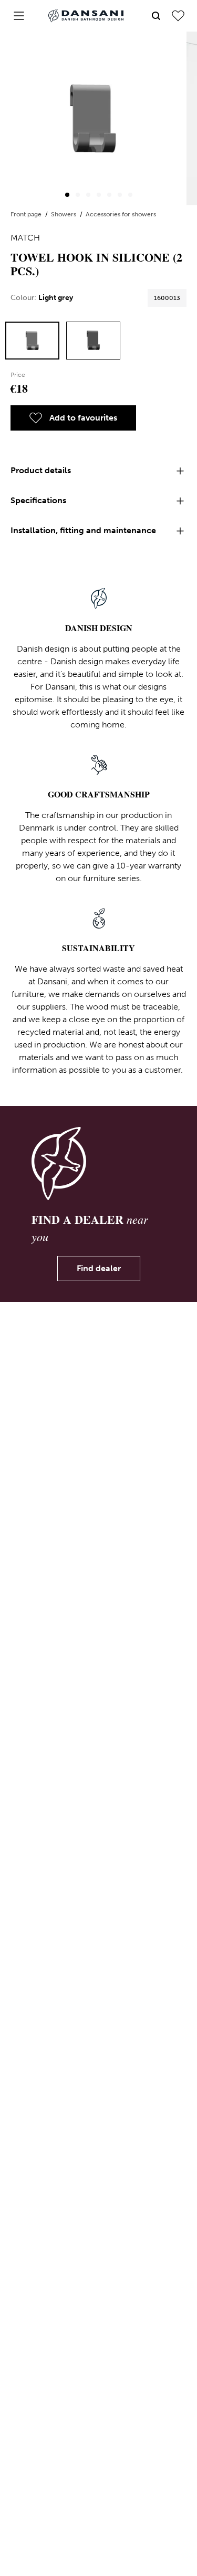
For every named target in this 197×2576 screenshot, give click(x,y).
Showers (64, 214)
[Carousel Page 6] (120, 195)
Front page (27, 214)
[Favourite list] (178, 16)
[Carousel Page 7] (130, 195)
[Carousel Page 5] (109, 195)
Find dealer (99, 1268)
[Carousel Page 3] (88, 195)
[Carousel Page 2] (78, 195)
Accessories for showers (121, 214)
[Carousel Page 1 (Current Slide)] (67, 195)
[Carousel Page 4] (99, 195)
